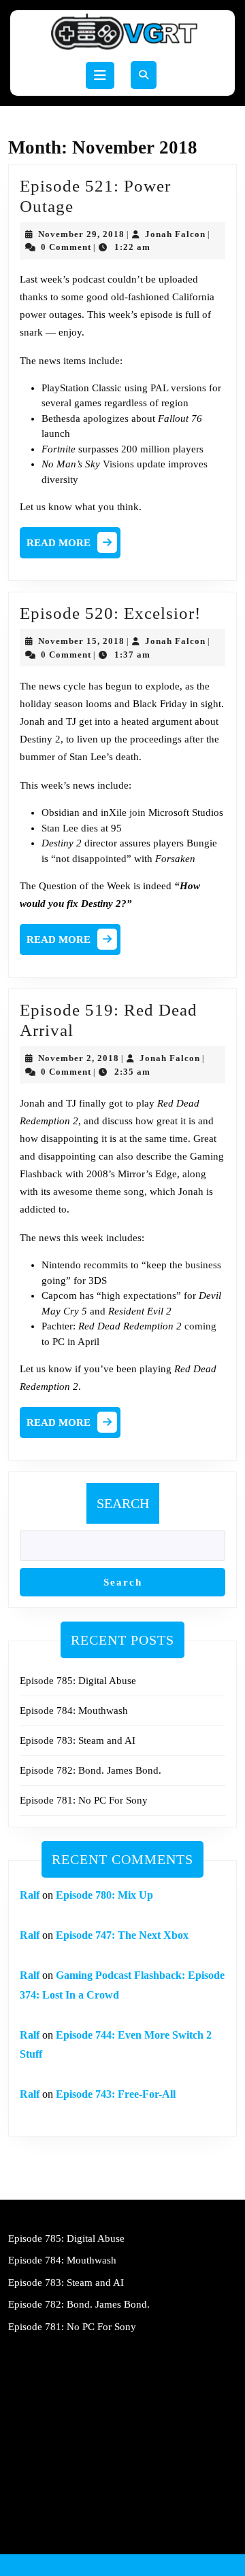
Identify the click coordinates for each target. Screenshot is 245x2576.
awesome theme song (99, 1192)
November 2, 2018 (79, 1058)
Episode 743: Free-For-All (116, 2094)
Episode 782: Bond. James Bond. (91, 1770)
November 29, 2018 (81, 234)
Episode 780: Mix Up (104, 1895)
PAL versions (178, 388)
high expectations (139, 1295)
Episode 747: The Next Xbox (122, 1935)
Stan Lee (60, 828)
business (203, 1265)
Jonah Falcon (175, 234)
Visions (118, 464)
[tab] (100, 75)
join (137, 812)
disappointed (99, 859)
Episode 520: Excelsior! (110, 613)
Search (123, 1503)
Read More (73, 546)
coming (200, 1326)
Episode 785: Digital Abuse (78, 1681)
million (155, 449)
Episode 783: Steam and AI (78, 1740)
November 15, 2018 (81, 641)
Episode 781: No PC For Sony (84, 1800)
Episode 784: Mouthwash (74, 1711)
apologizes (106, 418)
